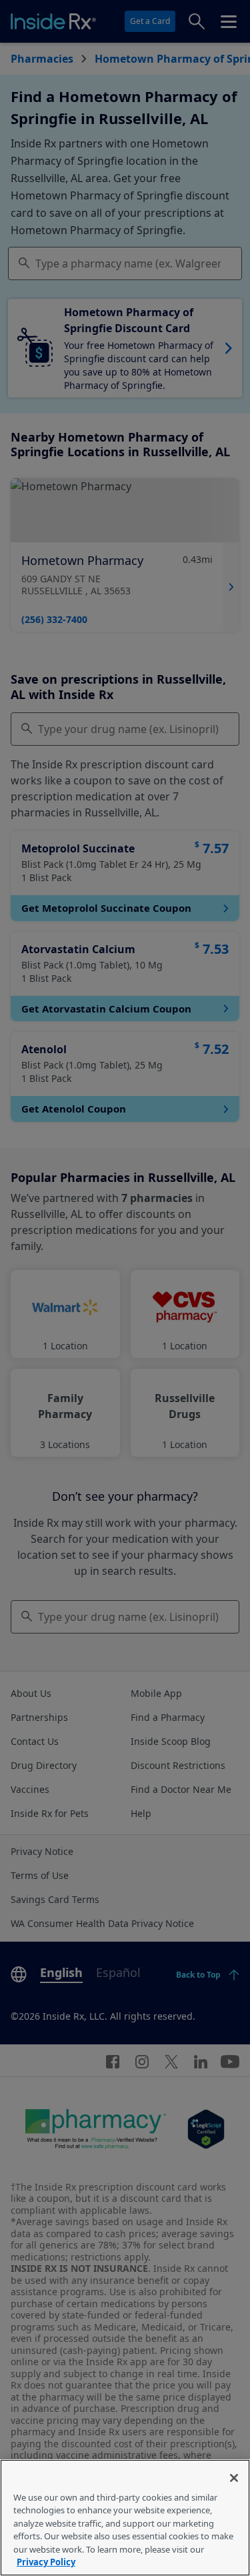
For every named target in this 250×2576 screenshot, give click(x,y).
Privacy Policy (46, 2562)
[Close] (234, 2478)
